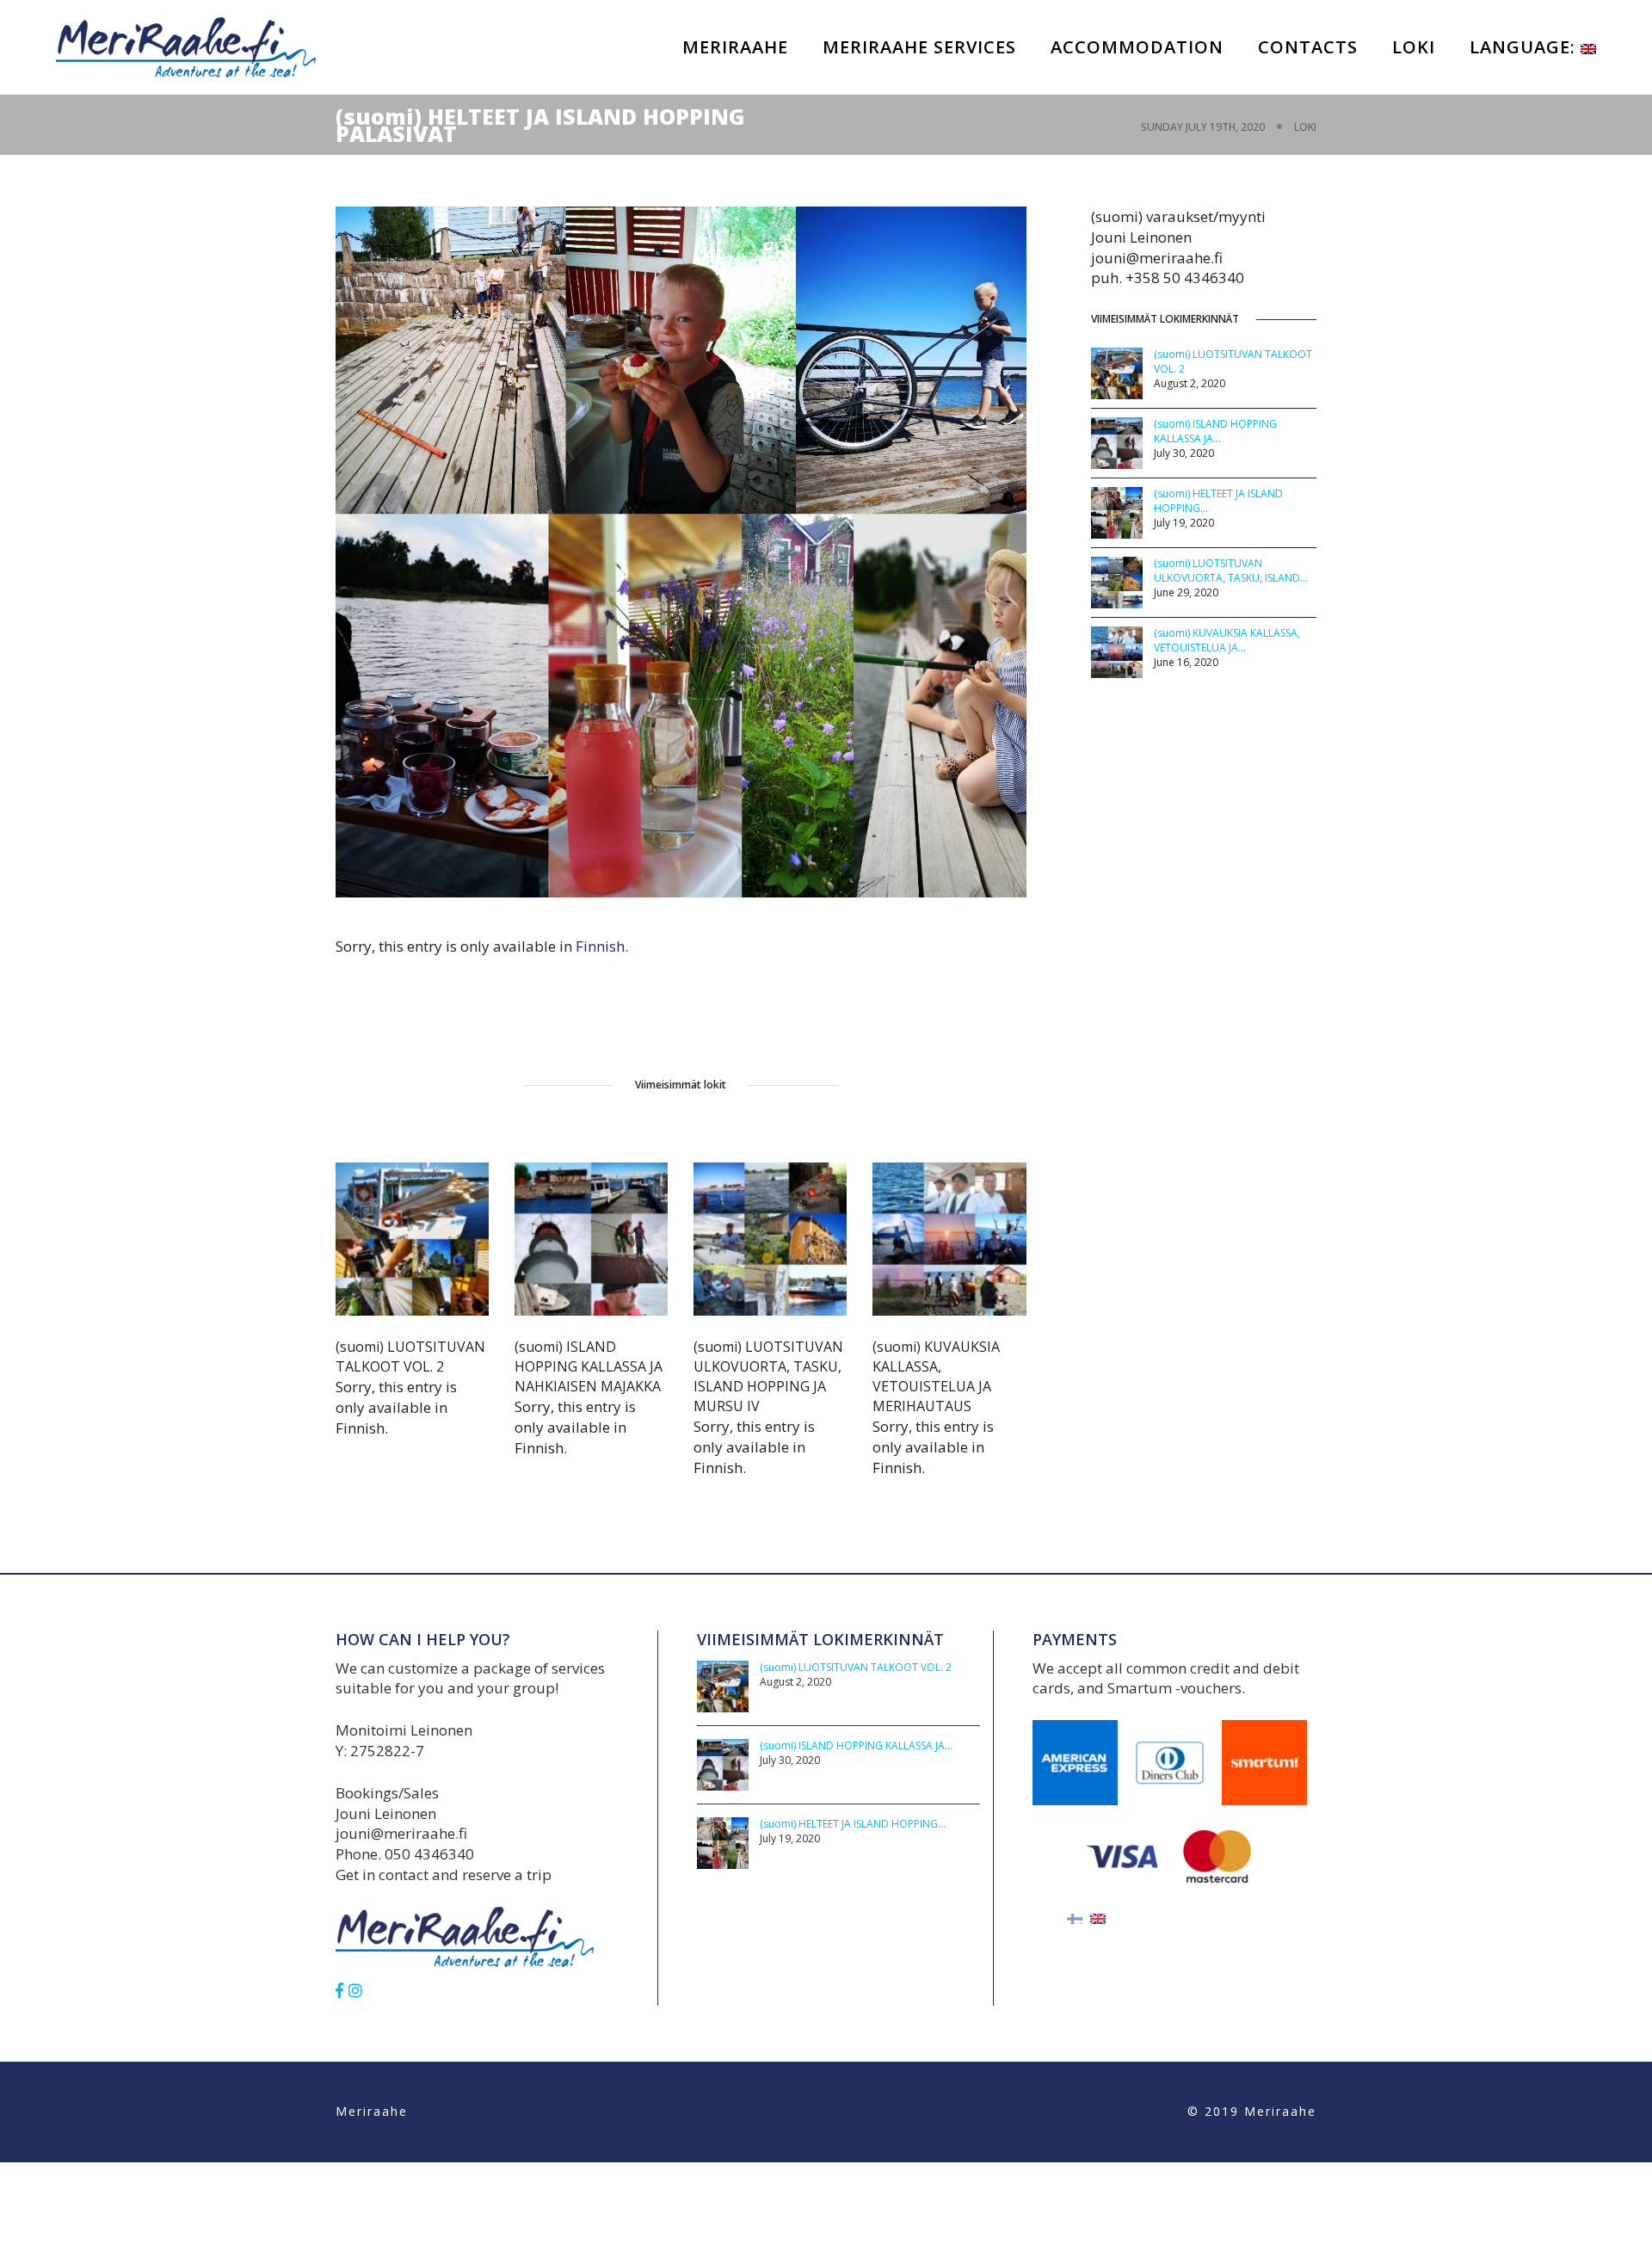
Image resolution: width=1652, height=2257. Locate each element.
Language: (1525, 47)
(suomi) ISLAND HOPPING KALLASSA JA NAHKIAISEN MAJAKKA (589, 1366)
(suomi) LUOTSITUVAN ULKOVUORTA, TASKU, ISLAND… (1231, 570)
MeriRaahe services (919, 47)
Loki (1414, 47)
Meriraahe (735, 47)
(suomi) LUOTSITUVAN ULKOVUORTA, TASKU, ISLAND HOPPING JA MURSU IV (768, 1376)
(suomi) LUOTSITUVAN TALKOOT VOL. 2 (410, 1357)
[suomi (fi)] (1075, 1918)
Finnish (600, 946)
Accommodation (1137, 47)
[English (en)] (1098, 1918)
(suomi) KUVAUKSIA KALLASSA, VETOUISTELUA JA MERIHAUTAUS (936, 1376)
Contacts (1308, 47)
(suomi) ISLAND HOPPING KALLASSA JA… (1215, 431)
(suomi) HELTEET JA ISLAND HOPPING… (853, 1824)
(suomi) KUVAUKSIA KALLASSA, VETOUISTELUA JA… (1227, 640)
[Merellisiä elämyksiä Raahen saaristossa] (186, 46)
